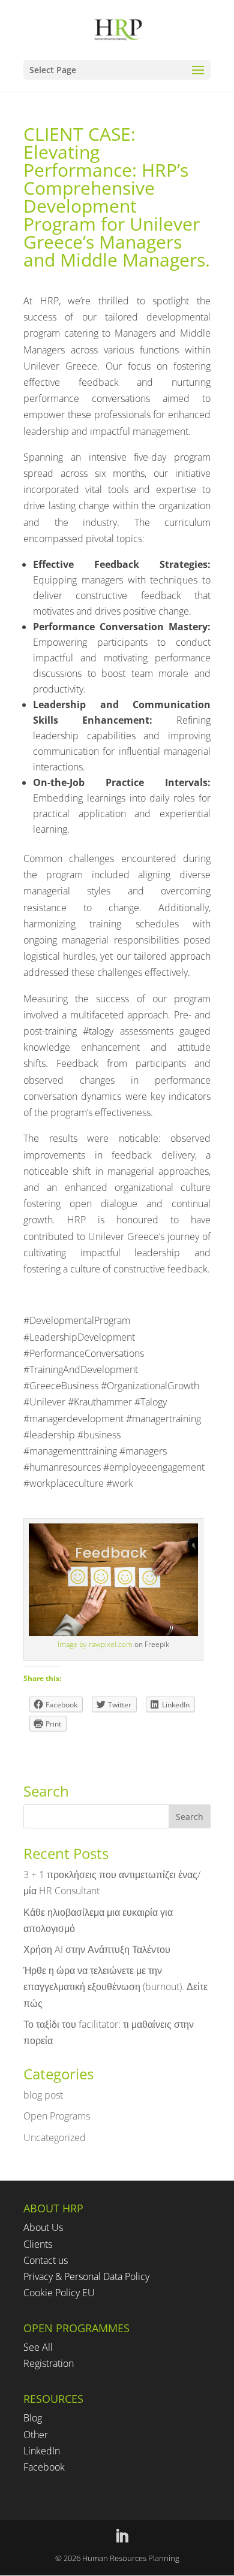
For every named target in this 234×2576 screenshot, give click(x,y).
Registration (49, 2363)
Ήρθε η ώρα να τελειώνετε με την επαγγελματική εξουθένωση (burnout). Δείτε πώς (115, 1987)
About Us (43, 2227)
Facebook (44, 2467)
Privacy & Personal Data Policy (86, 2276)
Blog (33, 2418)
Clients (38, 2244)
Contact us (46, 2260)
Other (36, 2435)
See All (38, 2347)
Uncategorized (55, 2137)
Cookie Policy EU (59, 2293)
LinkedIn (42, 2451)
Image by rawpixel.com (95, 1644)
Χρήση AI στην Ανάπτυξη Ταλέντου (97, 1949)
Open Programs (57, 2116)
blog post (43, 2095)
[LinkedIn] (122, 2537)
